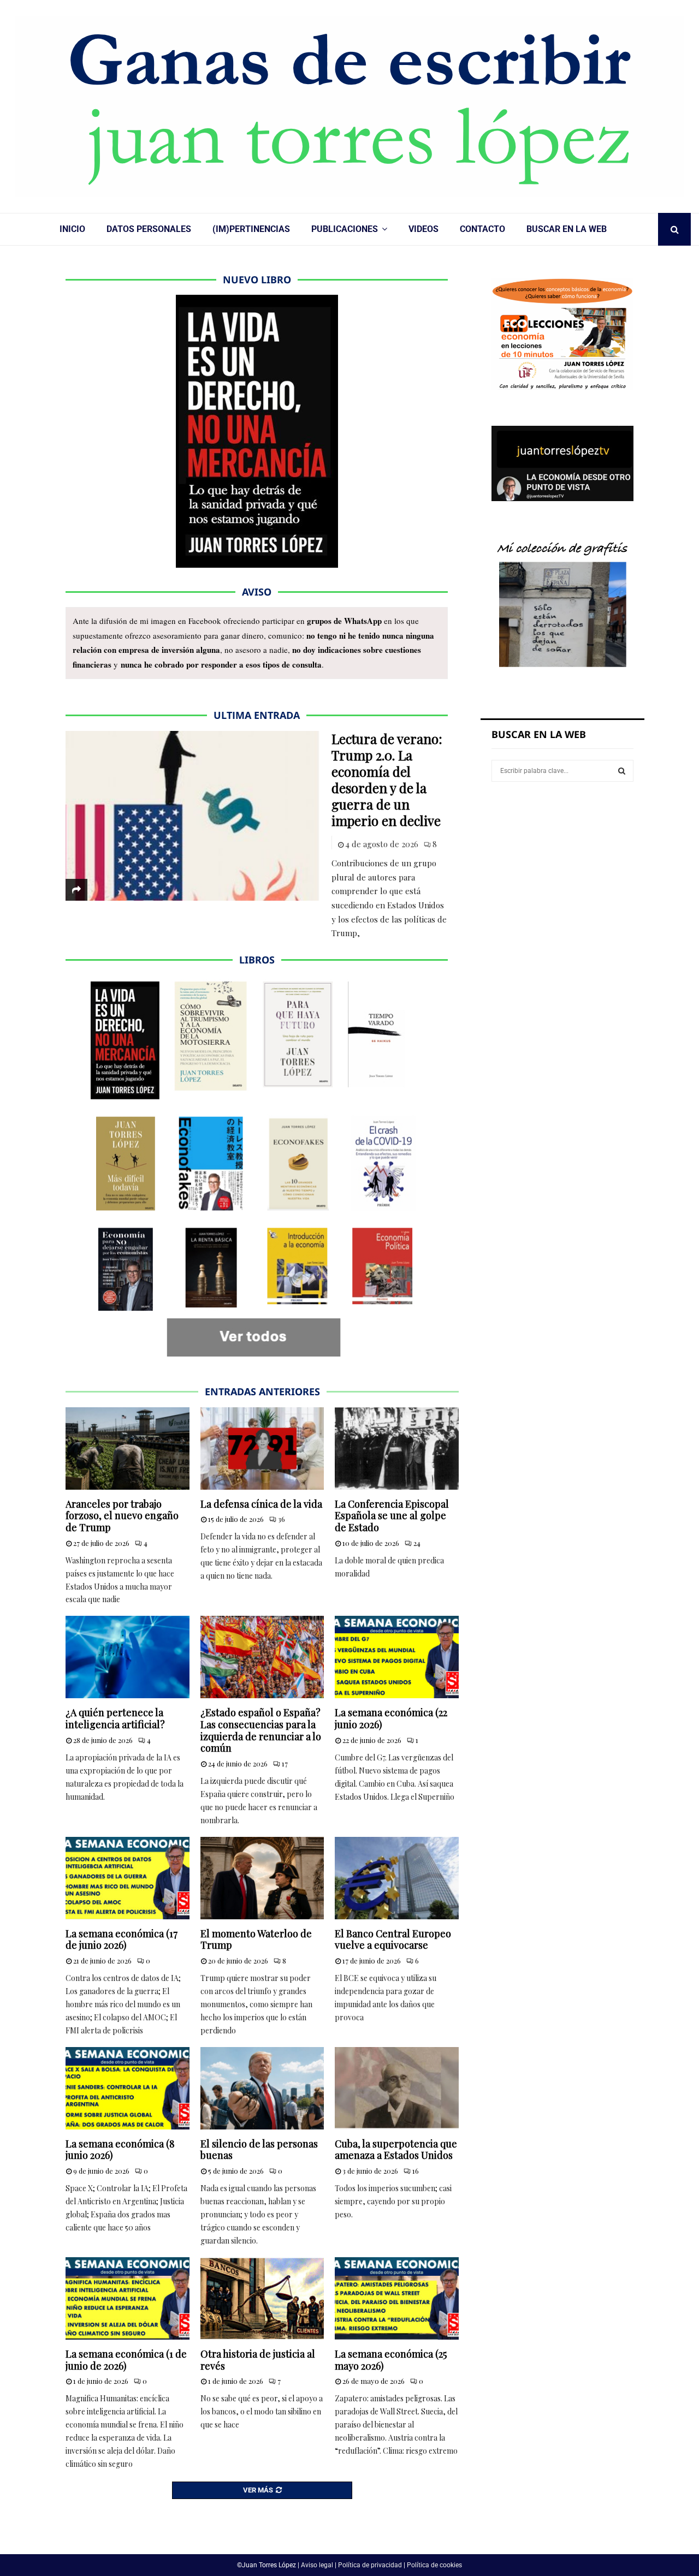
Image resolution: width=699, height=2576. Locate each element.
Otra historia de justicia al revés (258, 2360)
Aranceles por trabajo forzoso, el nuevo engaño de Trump (122, 1516)
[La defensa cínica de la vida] (262, 1448)
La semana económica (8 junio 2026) (120, 2150)
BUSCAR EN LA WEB (567, 229)
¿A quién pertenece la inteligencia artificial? (115, 1718)
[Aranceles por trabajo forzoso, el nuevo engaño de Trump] (128, 1448)
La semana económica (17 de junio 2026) (122, 1940)
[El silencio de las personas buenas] (262, 2088)
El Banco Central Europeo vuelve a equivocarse (393, 1940)
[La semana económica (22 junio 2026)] (397, 1657)
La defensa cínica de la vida (261, 1504)
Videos (423, 229)
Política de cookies (434, 2565)
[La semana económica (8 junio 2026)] (128, 2088)
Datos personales (149, 229)
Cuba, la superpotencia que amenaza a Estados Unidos (396, 2150)
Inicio (72, 229)
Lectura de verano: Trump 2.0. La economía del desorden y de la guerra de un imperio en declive (387, 780)
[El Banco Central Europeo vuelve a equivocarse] (397, 1878)
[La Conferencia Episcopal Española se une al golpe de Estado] (397, 1448)
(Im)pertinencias (251, 229)
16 (416, 2171)
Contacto (482, 229)
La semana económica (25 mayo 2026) (391, 2360)
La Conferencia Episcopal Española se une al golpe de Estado (392, 1516)
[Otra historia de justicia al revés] (262, 2298)
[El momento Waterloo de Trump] (262, 1878)
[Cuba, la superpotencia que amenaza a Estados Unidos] (397, 2088)
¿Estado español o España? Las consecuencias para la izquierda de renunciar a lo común (261, 1730)
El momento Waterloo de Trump (256, 1940)
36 (282, 1519)
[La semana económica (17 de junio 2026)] (128, 1878)
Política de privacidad (370, 2565)
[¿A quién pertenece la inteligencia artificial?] (128, 1657)
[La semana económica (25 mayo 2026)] (397, 2298)
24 (417, 1543)
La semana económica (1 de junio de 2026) (126, 2360)
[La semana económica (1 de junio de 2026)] (128, 2298)
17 (285, 1763)
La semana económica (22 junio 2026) (391, 1718)
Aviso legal (317, 2565)
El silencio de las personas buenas (259, 2150)
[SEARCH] (622, 771)
